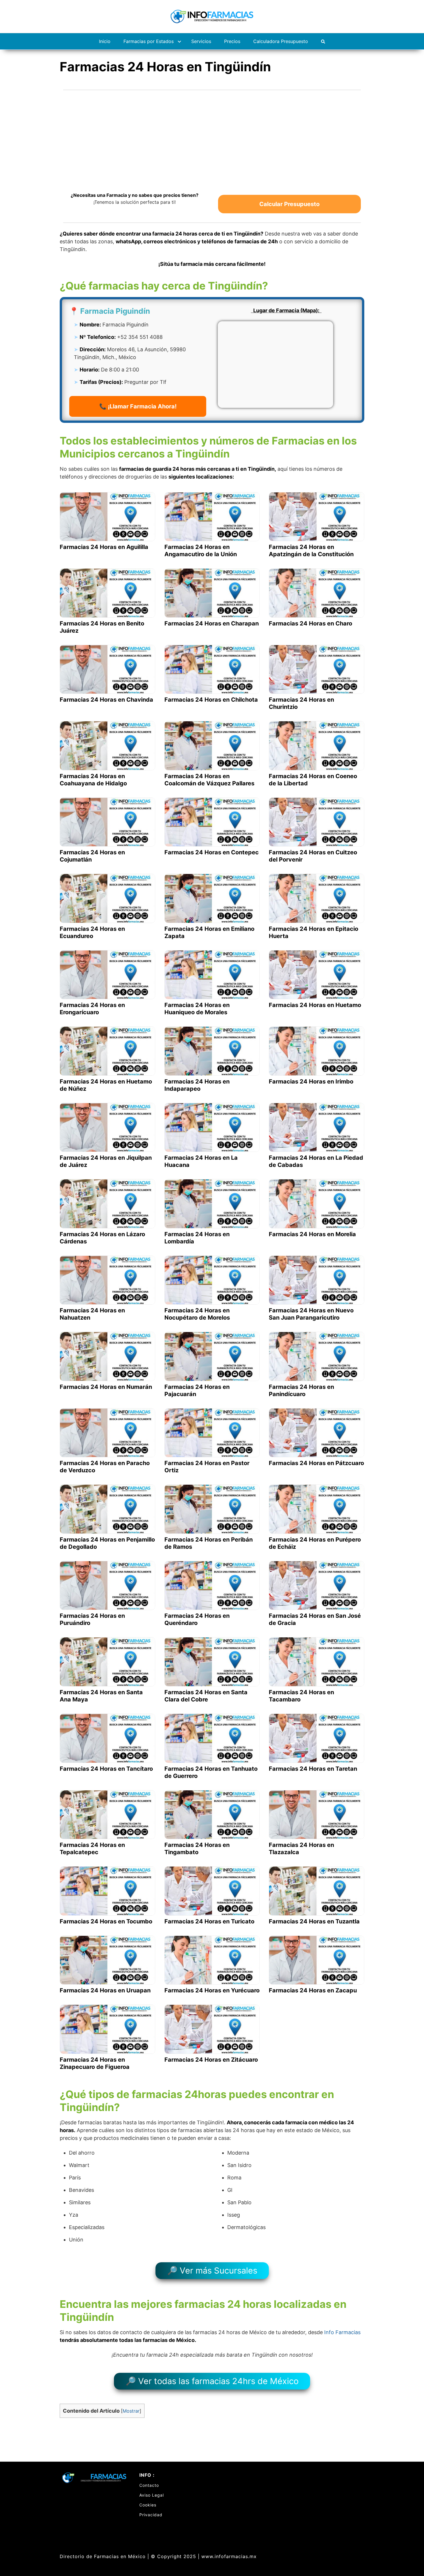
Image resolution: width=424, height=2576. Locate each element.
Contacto (149, 2485)
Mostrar (131, 2411)
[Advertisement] (212, 137)
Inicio (105, 41)
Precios (232, 41)
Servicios (201, 41)
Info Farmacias (342, 2332)
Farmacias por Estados (149, 41)
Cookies (148, 2505)
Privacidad (151, 2515)
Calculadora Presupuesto (281, 41)
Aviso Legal (152, 2495)
